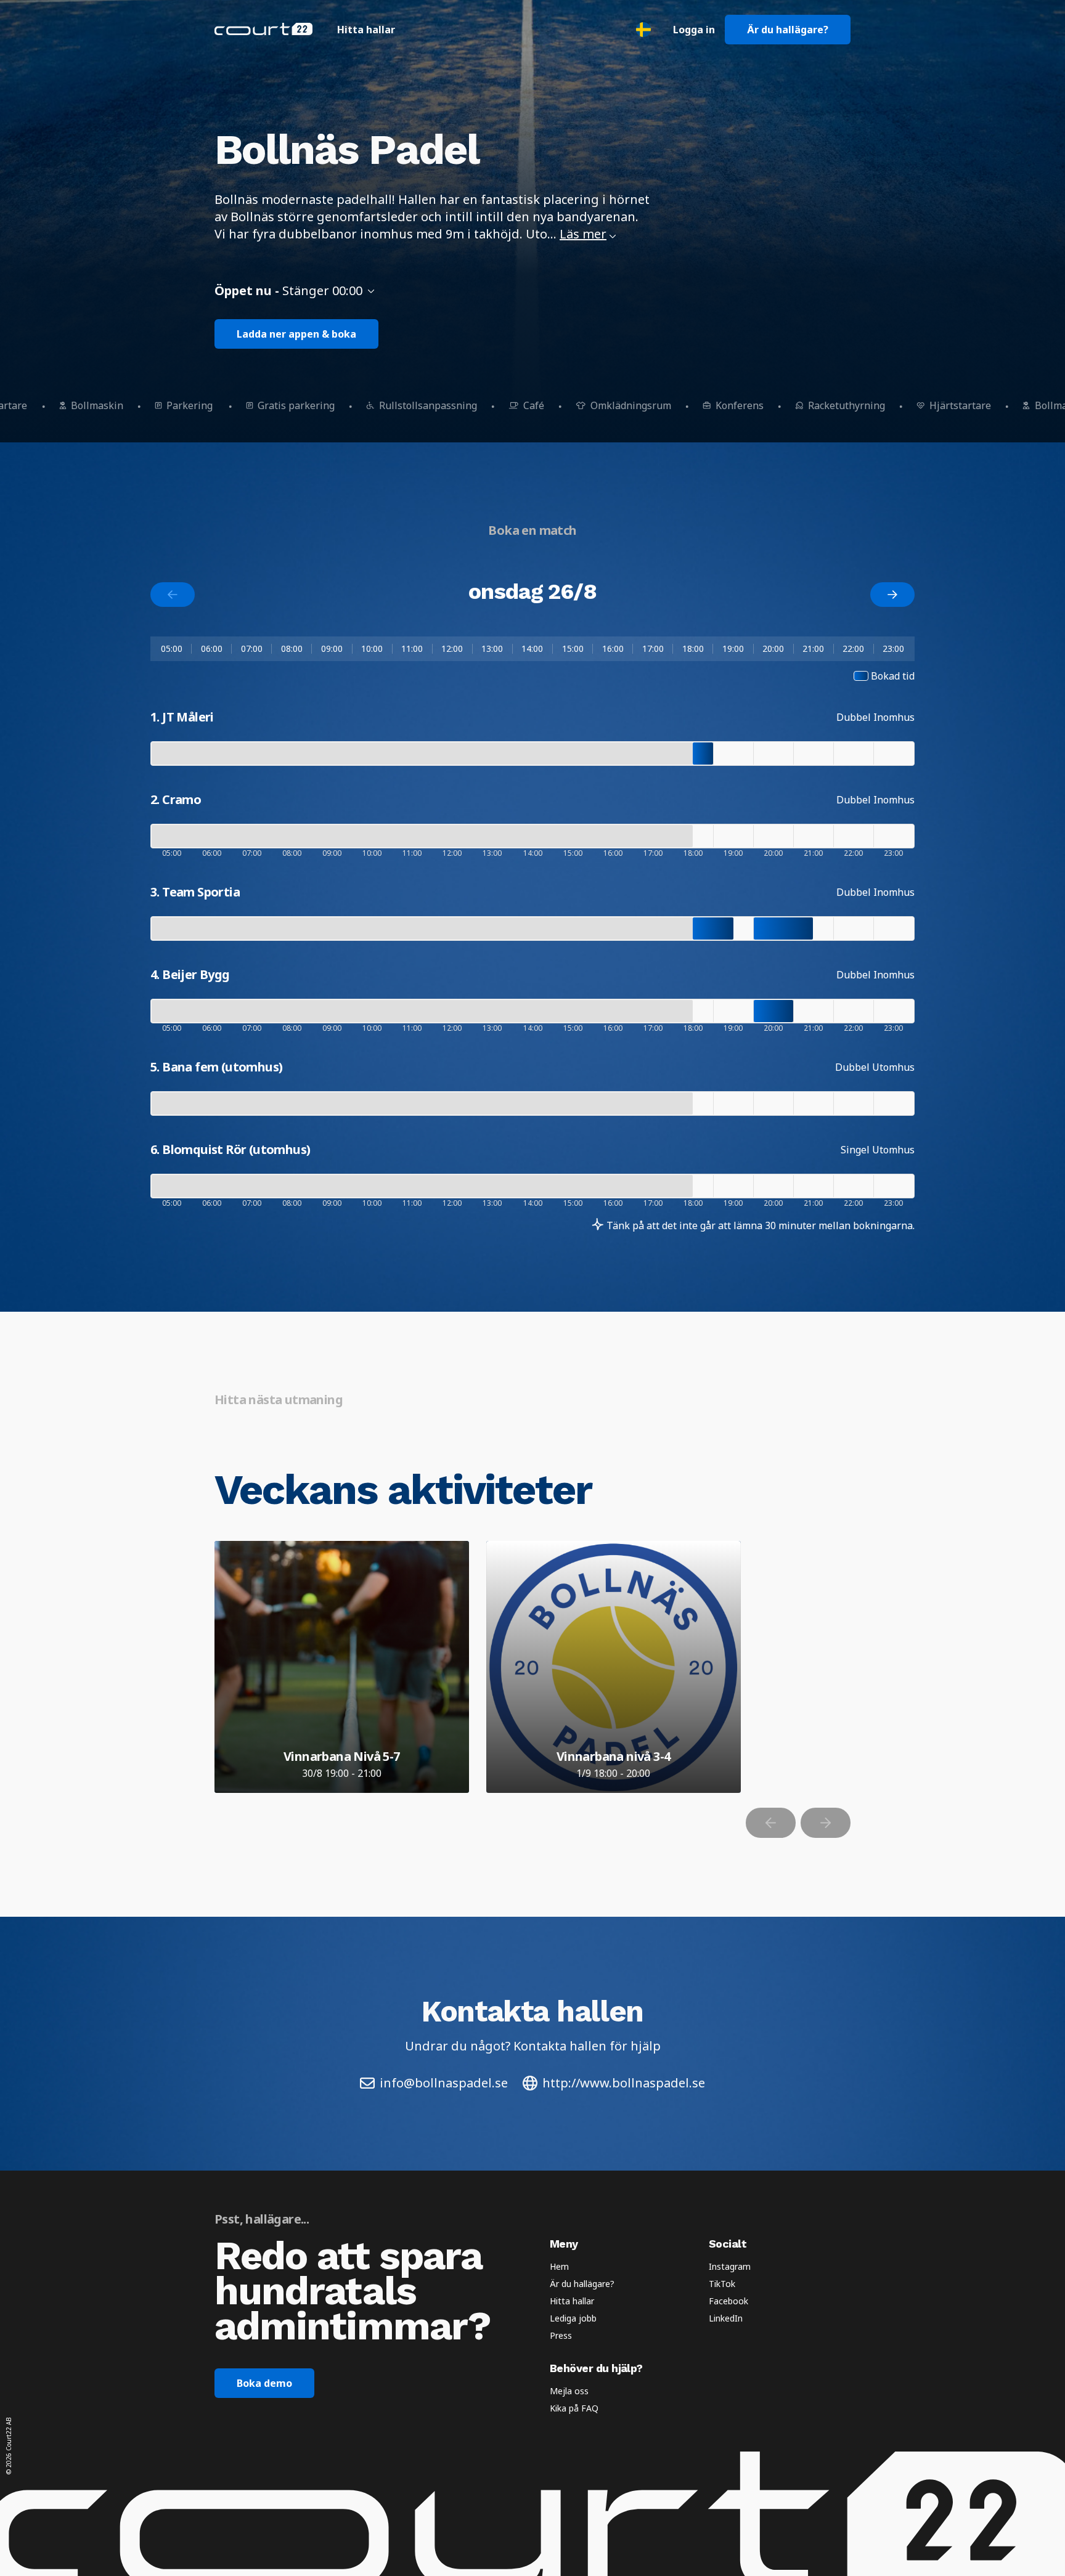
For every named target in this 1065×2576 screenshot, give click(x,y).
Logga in (694, 30)
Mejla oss (569, 2391)
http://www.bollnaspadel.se (624, 2083)
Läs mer (583, 234)
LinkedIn (726, 2318)
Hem (559, 2266)
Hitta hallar (366, 30)
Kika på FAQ (574, 2408)
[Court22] (263, 29)
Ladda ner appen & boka (296, 334)
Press (561, 2335)
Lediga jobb (573, 2318)
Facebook (728, 2301)
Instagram (730, 2266)
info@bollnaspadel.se (444, 2083)
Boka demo (264, 2383)
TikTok (722, 2284)
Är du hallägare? (788, 30)
